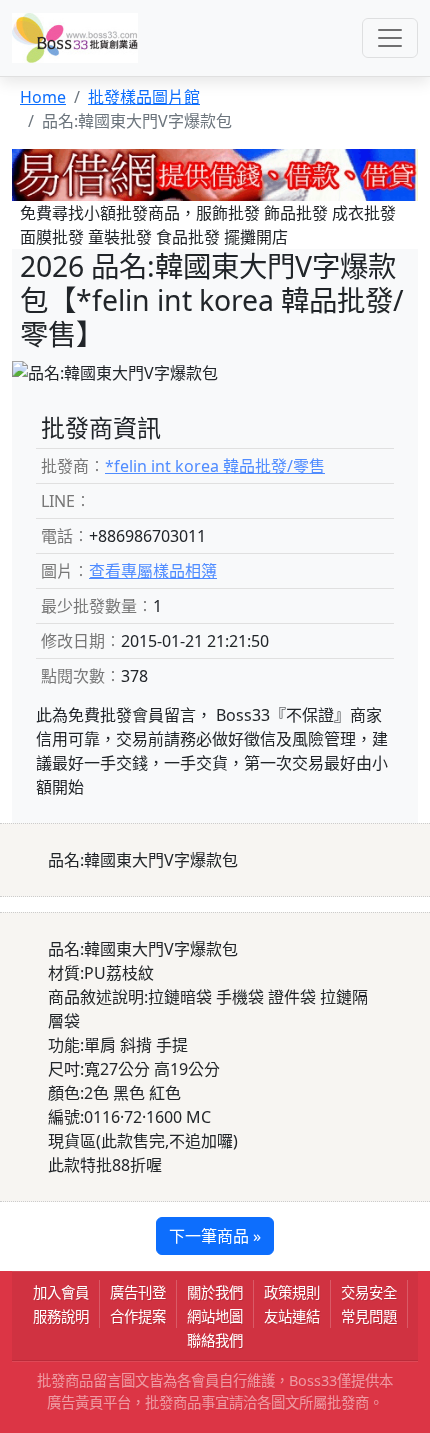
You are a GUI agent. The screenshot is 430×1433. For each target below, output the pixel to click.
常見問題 (369, 1316)
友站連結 (292, 1316)
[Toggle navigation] (390, 38)
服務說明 (61, 1316)
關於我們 (215, 1292)
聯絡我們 (215, 1340)
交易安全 (369, 1292)
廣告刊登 (138, 1292)
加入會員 (61, 1292)
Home (43, 97)
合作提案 (138, 1316)
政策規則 (292, 1292)
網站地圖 (215, 1316)
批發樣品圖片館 (144, 97)
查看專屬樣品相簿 (153, 571)
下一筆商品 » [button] (215, 1236)
